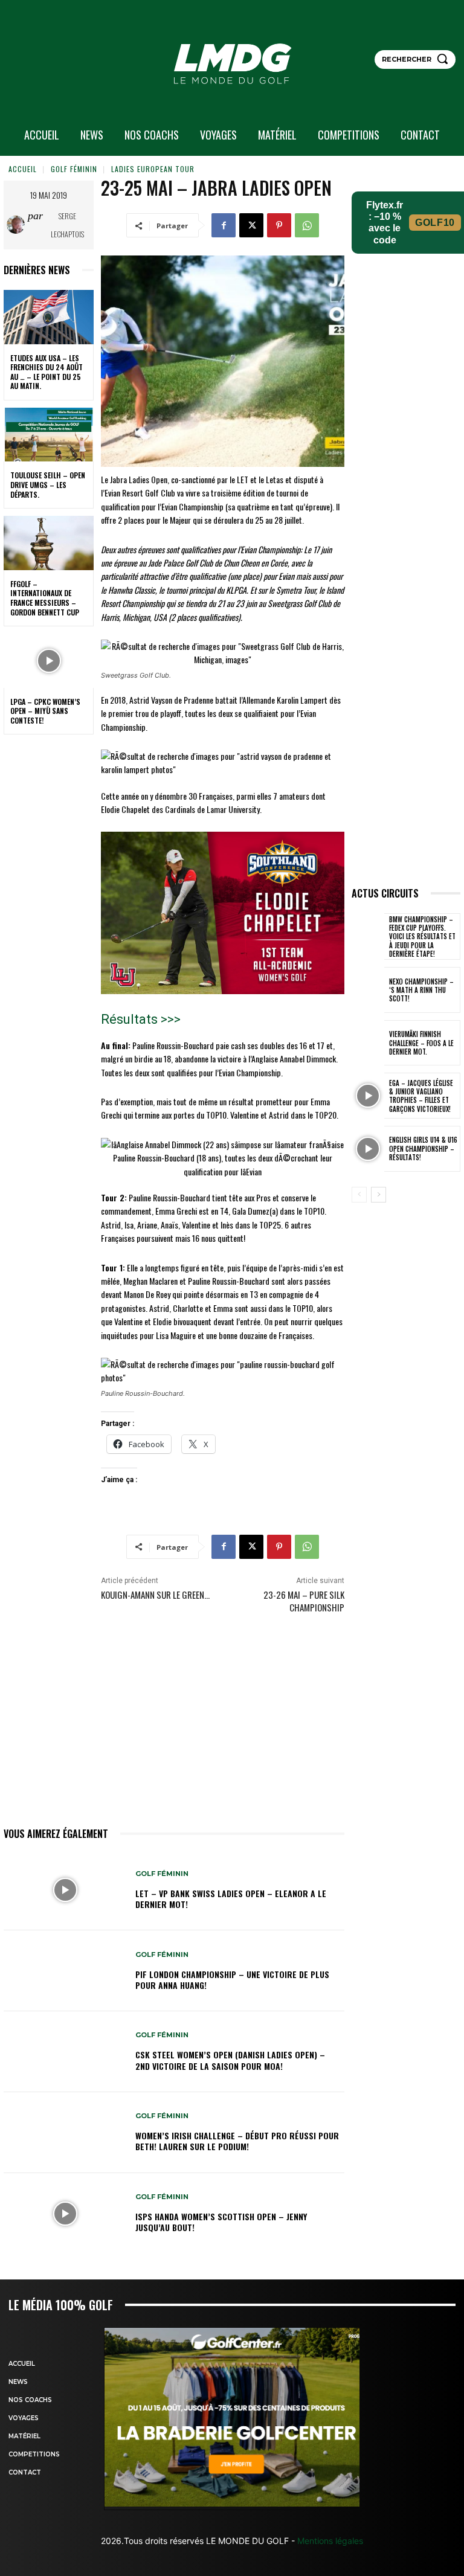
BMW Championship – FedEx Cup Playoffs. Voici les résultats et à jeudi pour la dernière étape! (422, 936)
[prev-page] (359, 1195)
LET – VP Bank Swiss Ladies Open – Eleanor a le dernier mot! (231, 1899)
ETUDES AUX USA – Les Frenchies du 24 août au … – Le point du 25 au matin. (47, 372)
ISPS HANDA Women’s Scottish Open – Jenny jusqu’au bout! (221, 2222)
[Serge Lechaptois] (17, 225)
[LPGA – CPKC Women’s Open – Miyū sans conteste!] (49, 661)
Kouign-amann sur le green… (155, 1595)
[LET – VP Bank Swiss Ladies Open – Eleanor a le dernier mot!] (65, 1890)
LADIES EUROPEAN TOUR (153, 169)
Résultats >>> (141, 1019)
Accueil (23, 169)
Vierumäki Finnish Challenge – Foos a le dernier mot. (421, 1043)
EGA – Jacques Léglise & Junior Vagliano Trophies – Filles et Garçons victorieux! (421, 1096)
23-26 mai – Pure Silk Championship (304, 1601)
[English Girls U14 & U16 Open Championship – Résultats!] (368, 1149)
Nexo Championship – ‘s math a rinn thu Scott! (421, 990)
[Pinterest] (279, 225)
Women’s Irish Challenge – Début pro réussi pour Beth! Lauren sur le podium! (237, 2141)
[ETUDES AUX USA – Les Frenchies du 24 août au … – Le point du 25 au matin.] (49, 317)
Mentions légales (329, 2541)
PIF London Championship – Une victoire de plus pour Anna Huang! (232, 1980)
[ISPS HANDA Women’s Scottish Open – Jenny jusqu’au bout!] (65, 2214)
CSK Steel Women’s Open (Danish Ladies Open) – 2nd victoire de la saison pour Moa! (230, 2060)
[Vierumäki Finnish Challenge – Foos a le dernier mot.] (368, 1043)
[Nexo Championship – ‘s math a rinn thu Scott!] (368, 990)
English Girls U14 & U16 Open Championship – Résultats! (423, 1148)
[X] (251, 225)
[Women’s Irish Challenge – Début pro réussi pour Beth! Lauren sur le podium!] (65, 2133)
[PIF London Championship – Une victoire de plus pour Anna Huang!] (65, 1971)
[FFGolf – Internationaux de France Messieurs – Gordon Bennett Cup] (49, 543)
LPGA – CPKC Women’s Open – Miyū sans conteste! (45, 711)
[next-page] (379, 1195)
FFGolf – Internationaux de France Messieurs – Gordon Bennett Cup (45, 598)
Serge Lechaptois (67, 225)
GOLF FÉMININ (74, 169)
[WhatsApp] (307, 225)
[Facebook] (224, 225)
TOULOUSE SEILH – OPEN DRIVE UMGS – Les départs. (48, 484)
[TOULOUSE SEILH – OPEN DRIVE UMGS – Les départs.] (49, 435)
